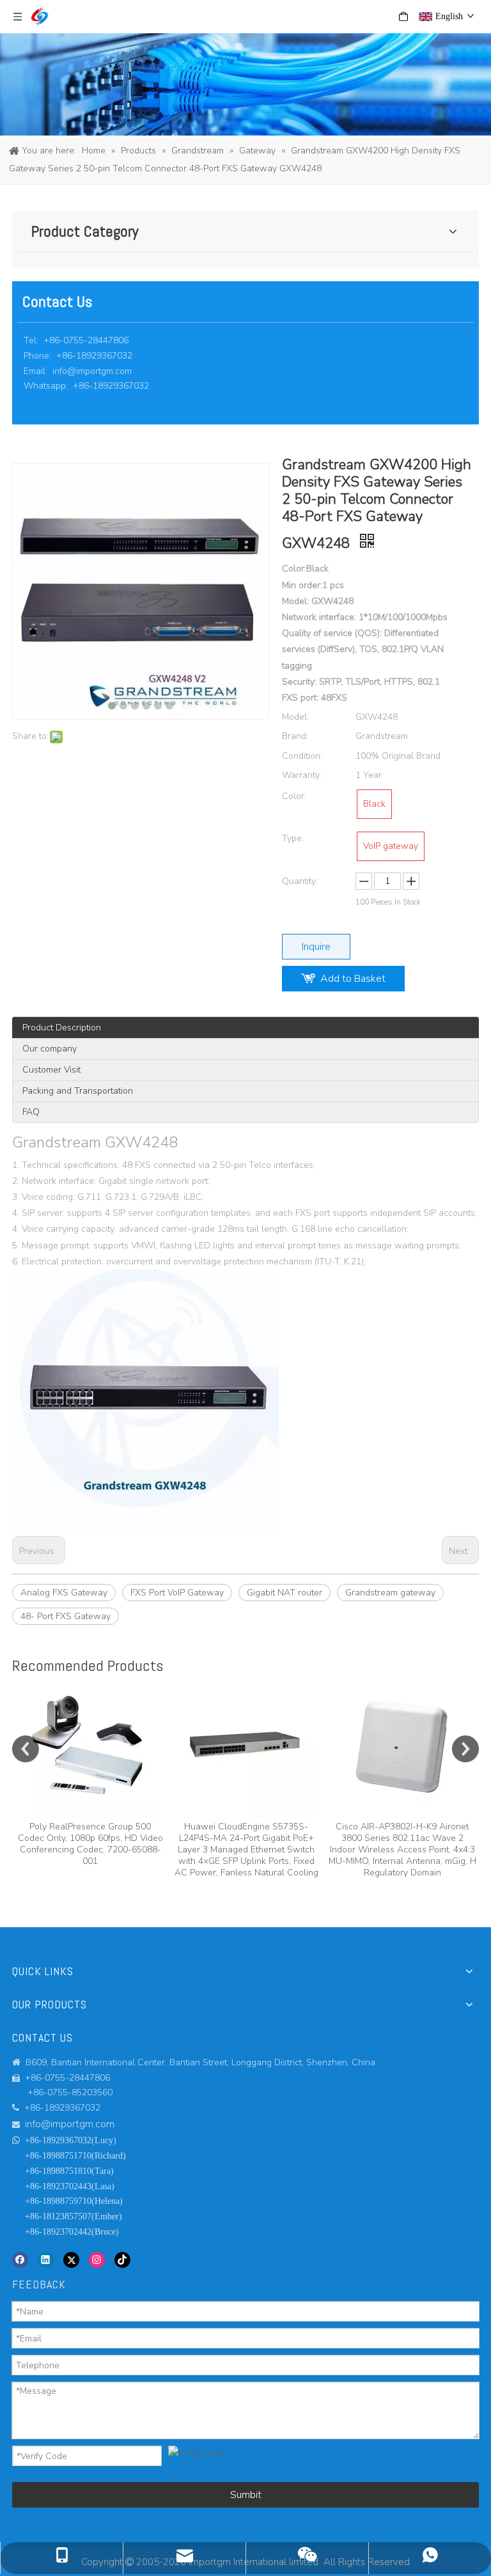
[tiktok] (122, 2260)
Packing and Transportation (78, 1091)
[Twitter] (71, 2260)
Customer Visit (51, 1070)
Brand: (295, 736)
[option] (90, 1774)
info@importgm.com (92, 371)
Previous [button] (26, 1749)
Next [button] (465, 1749)
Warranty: (302, 775)
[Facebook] (20, 2260)
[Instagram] (97, 2260)
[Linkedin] (46, 2260)
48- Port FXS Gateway (66, 1616)
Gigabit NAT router (284, 1593)
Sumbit (246, 2495)
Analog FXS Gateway (64, 1593)
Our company (50, 1049)
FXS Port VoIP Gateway (177, 1593)
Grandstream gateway (390, 1593)
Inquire (316, 947)
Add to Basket (353, 979)
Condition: (302, 756)
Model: (295, 717)
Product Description (62, 1028)
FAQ (31, 1112)
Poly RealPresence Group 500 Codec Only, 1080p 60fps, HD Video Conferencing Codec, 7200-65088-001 (90, 1844)
